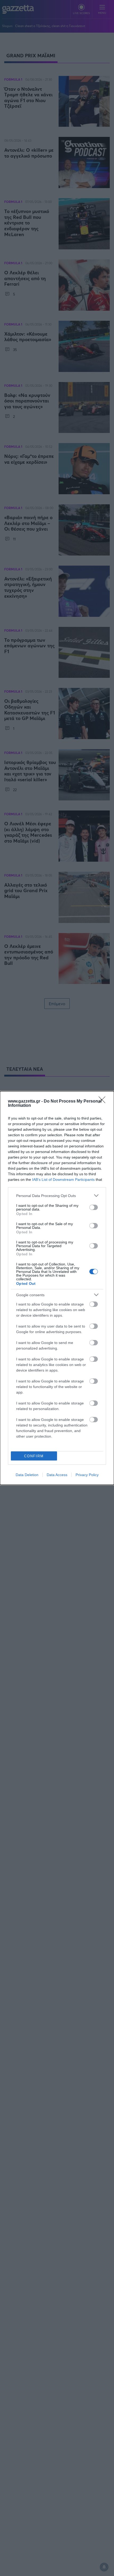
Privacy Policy (87, 1475)
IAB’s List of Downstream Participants (63, 1179)
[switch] (94, 1207)
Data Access (57, 1475)
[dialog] (57, 1288)
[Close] (104, 1101)
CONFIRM (34, 1456)
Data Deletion (27, 1475)
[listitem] (57, 1196)
